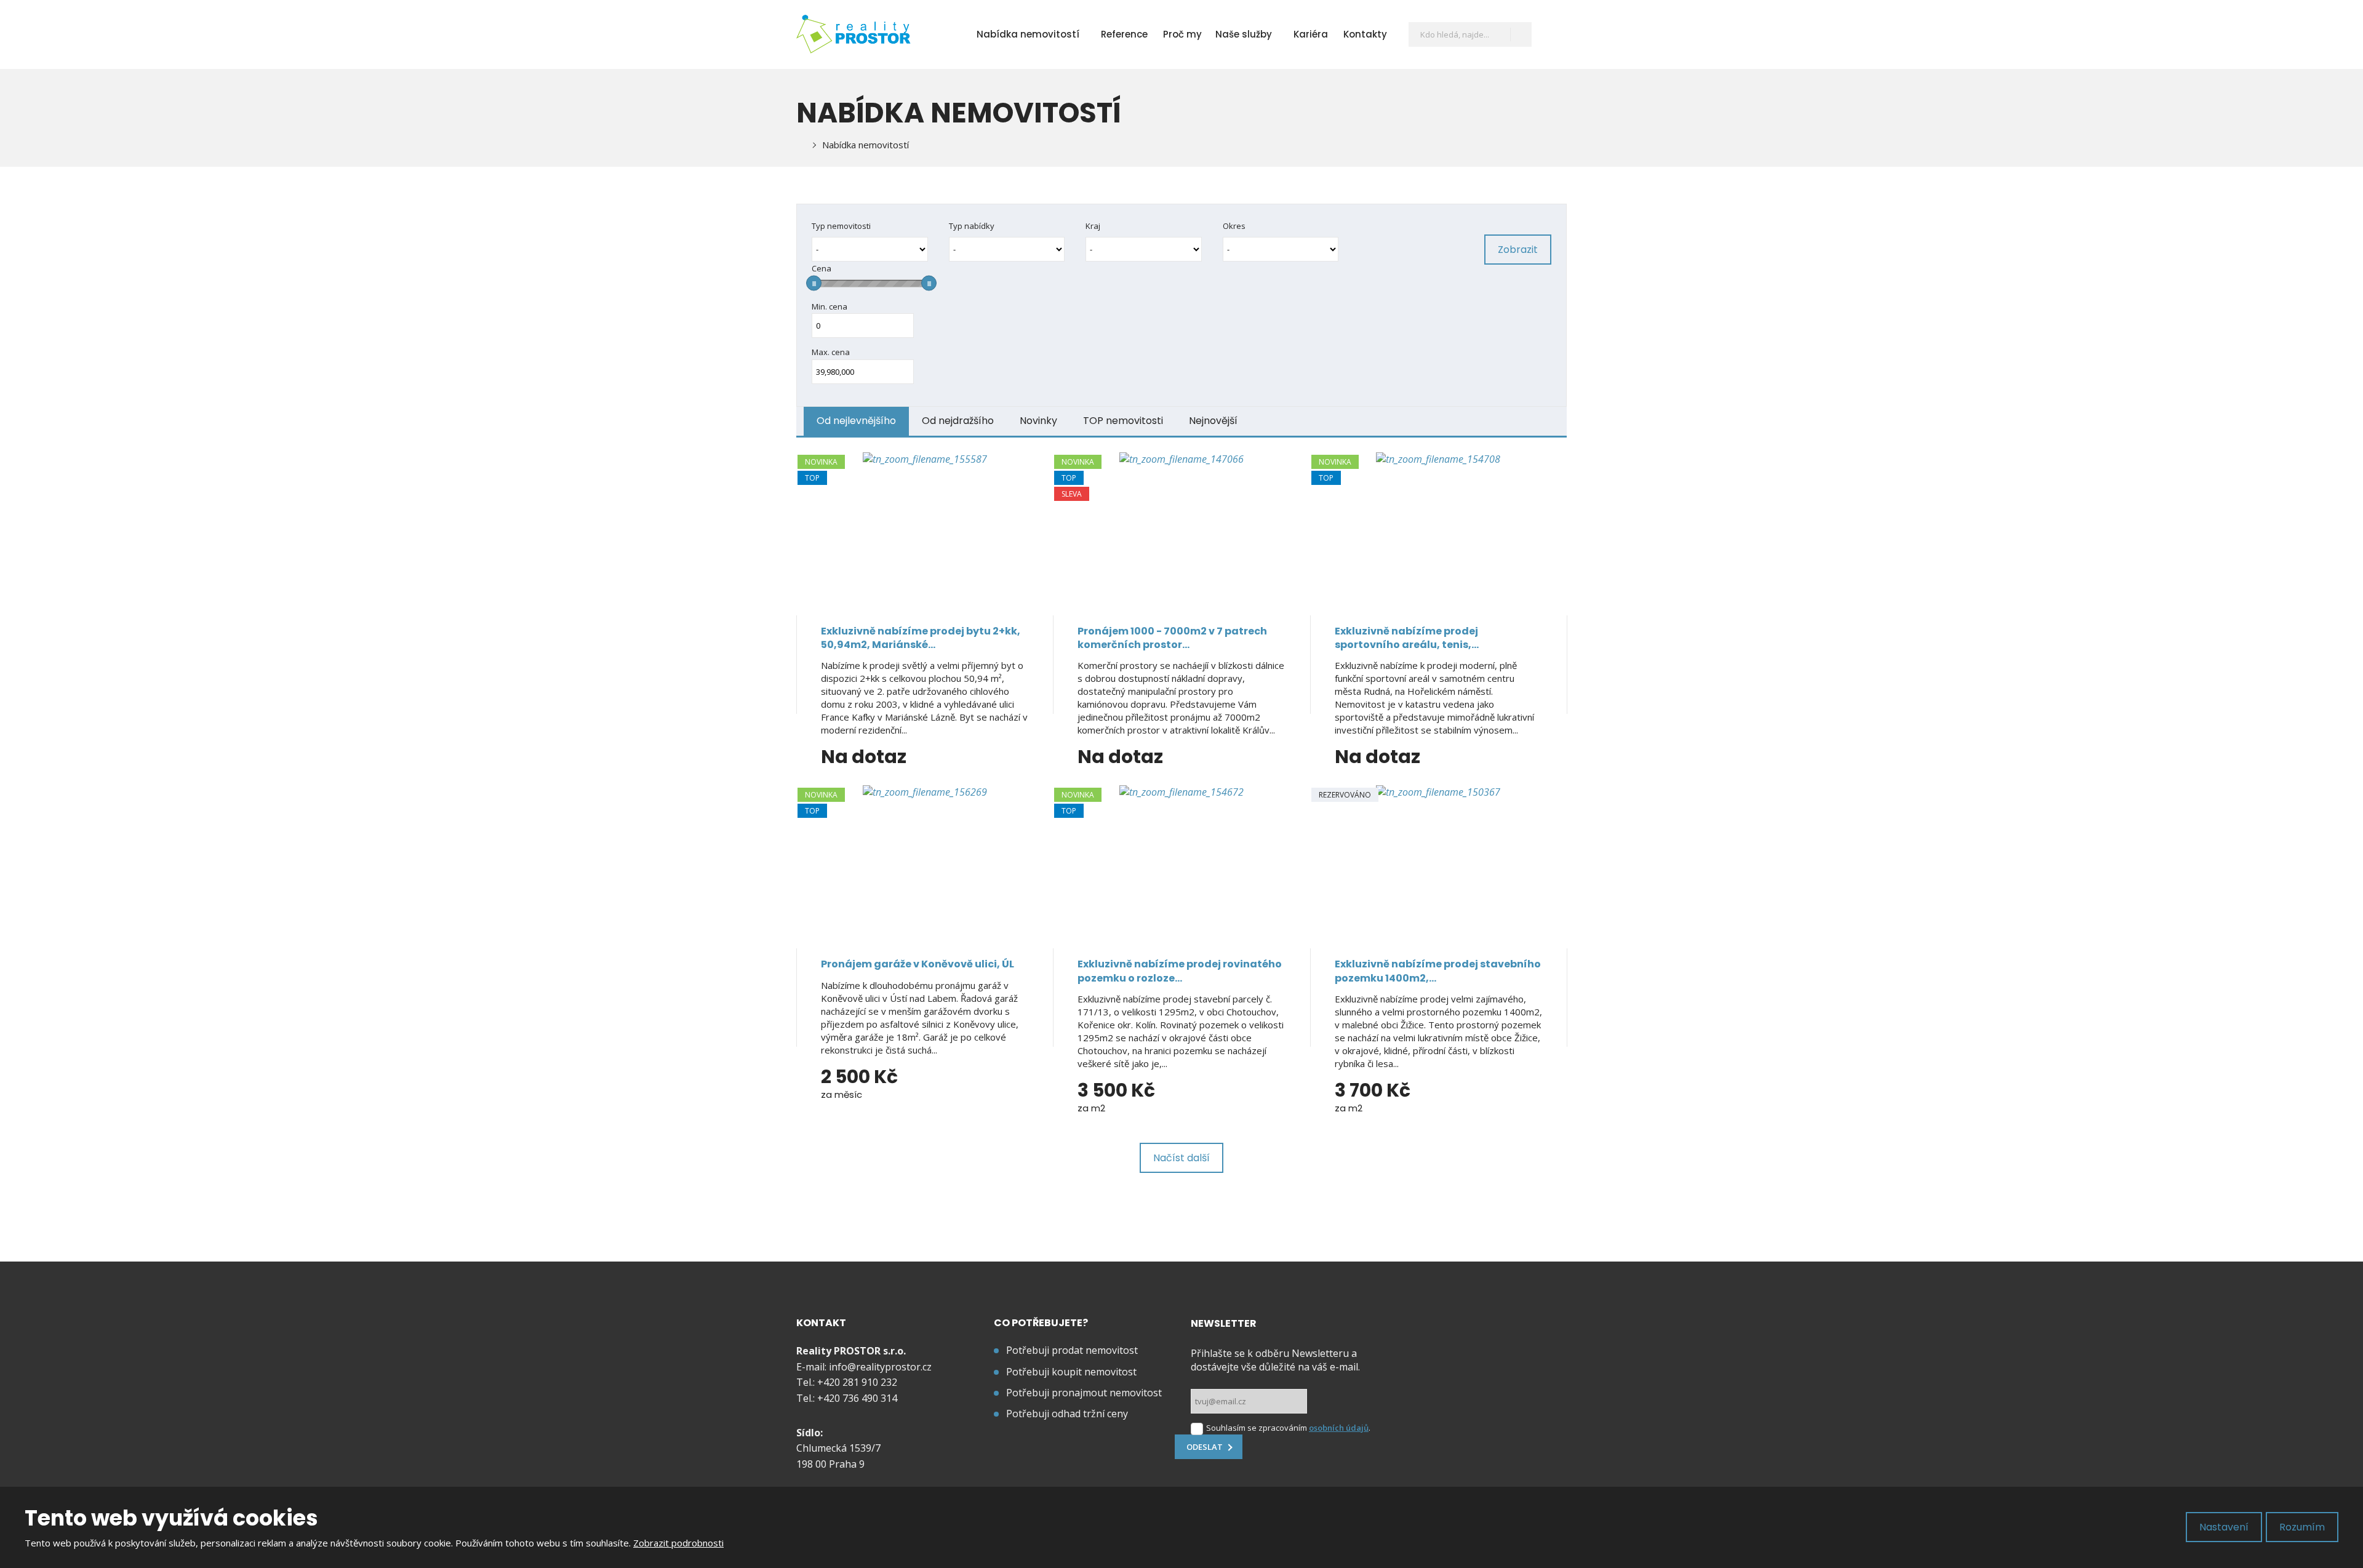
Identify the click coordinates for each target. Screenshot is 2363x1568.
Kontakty (1365, 34)
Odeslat (1205, 1447)
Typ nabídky (972, 226)
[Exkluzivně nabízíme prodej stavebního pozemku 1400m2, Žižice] (1438, 862)
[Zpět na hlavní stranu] (854, 34)
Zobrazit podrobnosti (678, 1543)
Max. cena (831, 352)
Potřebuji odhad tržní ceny (1067, 1414)
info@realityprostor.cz (880, 1367)
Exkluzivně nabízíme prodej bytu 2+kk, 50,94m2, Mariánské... (921, 638)
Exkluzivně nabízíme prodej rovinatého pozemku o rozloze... (1180, 971)
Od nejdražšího (958, 421)
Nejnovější (1213, 421)
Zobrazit (1518, 250)
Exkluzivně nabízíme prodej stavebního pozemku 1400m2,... (1438, 971)
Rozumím (2302, 1527)
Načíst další (1181, 1158)
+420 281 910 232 (857, 1382)
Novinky (1038, 421)
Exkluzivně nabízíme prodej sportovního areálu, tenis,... (1407, 638)
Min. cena (830, 306)
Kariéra (1311, 34)
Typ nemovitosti (841, 226)
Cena (822, 268)
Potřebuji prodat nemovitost (1072, 1350)
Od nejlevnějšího (856, 421)
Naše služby (1244, 34)
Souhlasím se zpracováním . (1288, 1428)
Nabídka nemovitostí (1028, 34)
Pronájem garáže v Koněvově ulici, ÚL (918, 964)
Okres (1234, 226)
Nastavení (2224, 1527)
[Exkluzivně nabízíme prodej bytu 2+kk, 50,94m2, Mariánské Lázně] (925, 529)
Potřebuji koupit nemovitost (1071, 1372)
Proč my (1182, 34)
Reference (1124, 34)
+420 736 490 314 (857, 1398)
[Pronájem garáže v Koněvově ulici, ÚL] (925, 862)
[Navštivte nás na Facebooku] (1551, 34)
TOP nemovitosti (1123, 421)
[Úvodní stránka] (800, 145)
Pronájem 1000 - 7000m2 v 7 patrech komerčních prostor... (1172, 638)
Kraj (1093, 226)
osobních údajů (1339, 1428)
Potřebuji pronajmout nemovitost (1084, 1393)
